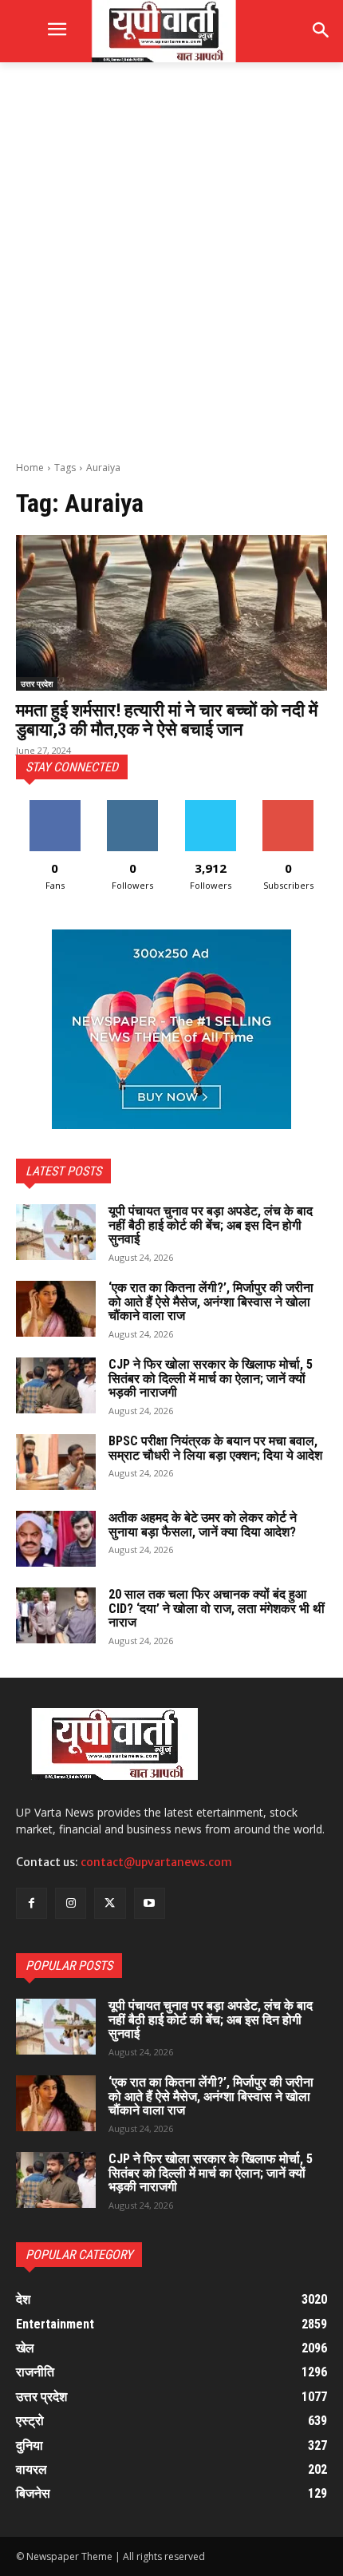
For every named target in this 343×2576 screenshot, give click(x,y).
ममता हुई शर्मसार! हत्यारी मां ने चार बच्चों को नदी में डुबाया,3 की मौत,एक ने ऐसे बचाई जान (167, 720)
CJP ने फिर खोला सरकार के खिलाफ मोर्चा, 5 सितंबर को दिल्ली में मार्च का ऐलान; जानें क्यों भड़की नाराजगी (211, 1378)
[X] (110, 1903)
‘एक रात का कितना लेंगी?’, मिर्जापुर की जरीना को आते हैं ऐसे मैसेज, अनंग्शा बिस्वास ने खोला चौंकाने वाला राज (211, 1302)
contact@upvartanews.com (156, 1862)
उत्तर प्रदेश (37, 684)
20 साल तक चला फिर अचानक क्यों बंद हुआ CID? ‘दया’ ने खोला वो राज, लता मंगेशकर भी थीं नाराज (217, 1608)
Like (55, 806)
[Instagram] (71, 1903)
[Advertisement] (171, 260)
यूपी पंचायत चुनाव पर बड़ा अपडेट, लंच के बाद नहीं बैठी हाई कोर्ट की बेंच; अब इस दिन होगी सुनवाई (211, 1225)
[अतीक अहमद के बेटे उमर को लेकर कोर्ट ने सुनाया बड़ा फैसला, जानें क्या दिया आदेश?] (56, 1539)
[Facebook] (32, 1903)
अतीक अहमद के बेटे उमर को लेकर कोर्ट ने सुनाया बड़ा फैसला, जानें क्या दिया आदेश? (203, 1525)
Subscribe (288, 806)
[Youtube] (150, 1903)
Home (30, 468)
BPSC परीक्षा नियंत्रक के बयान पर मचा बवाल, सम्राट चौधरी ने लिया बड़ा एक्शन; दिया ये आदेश (215, 1448)
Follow (133, 806)
